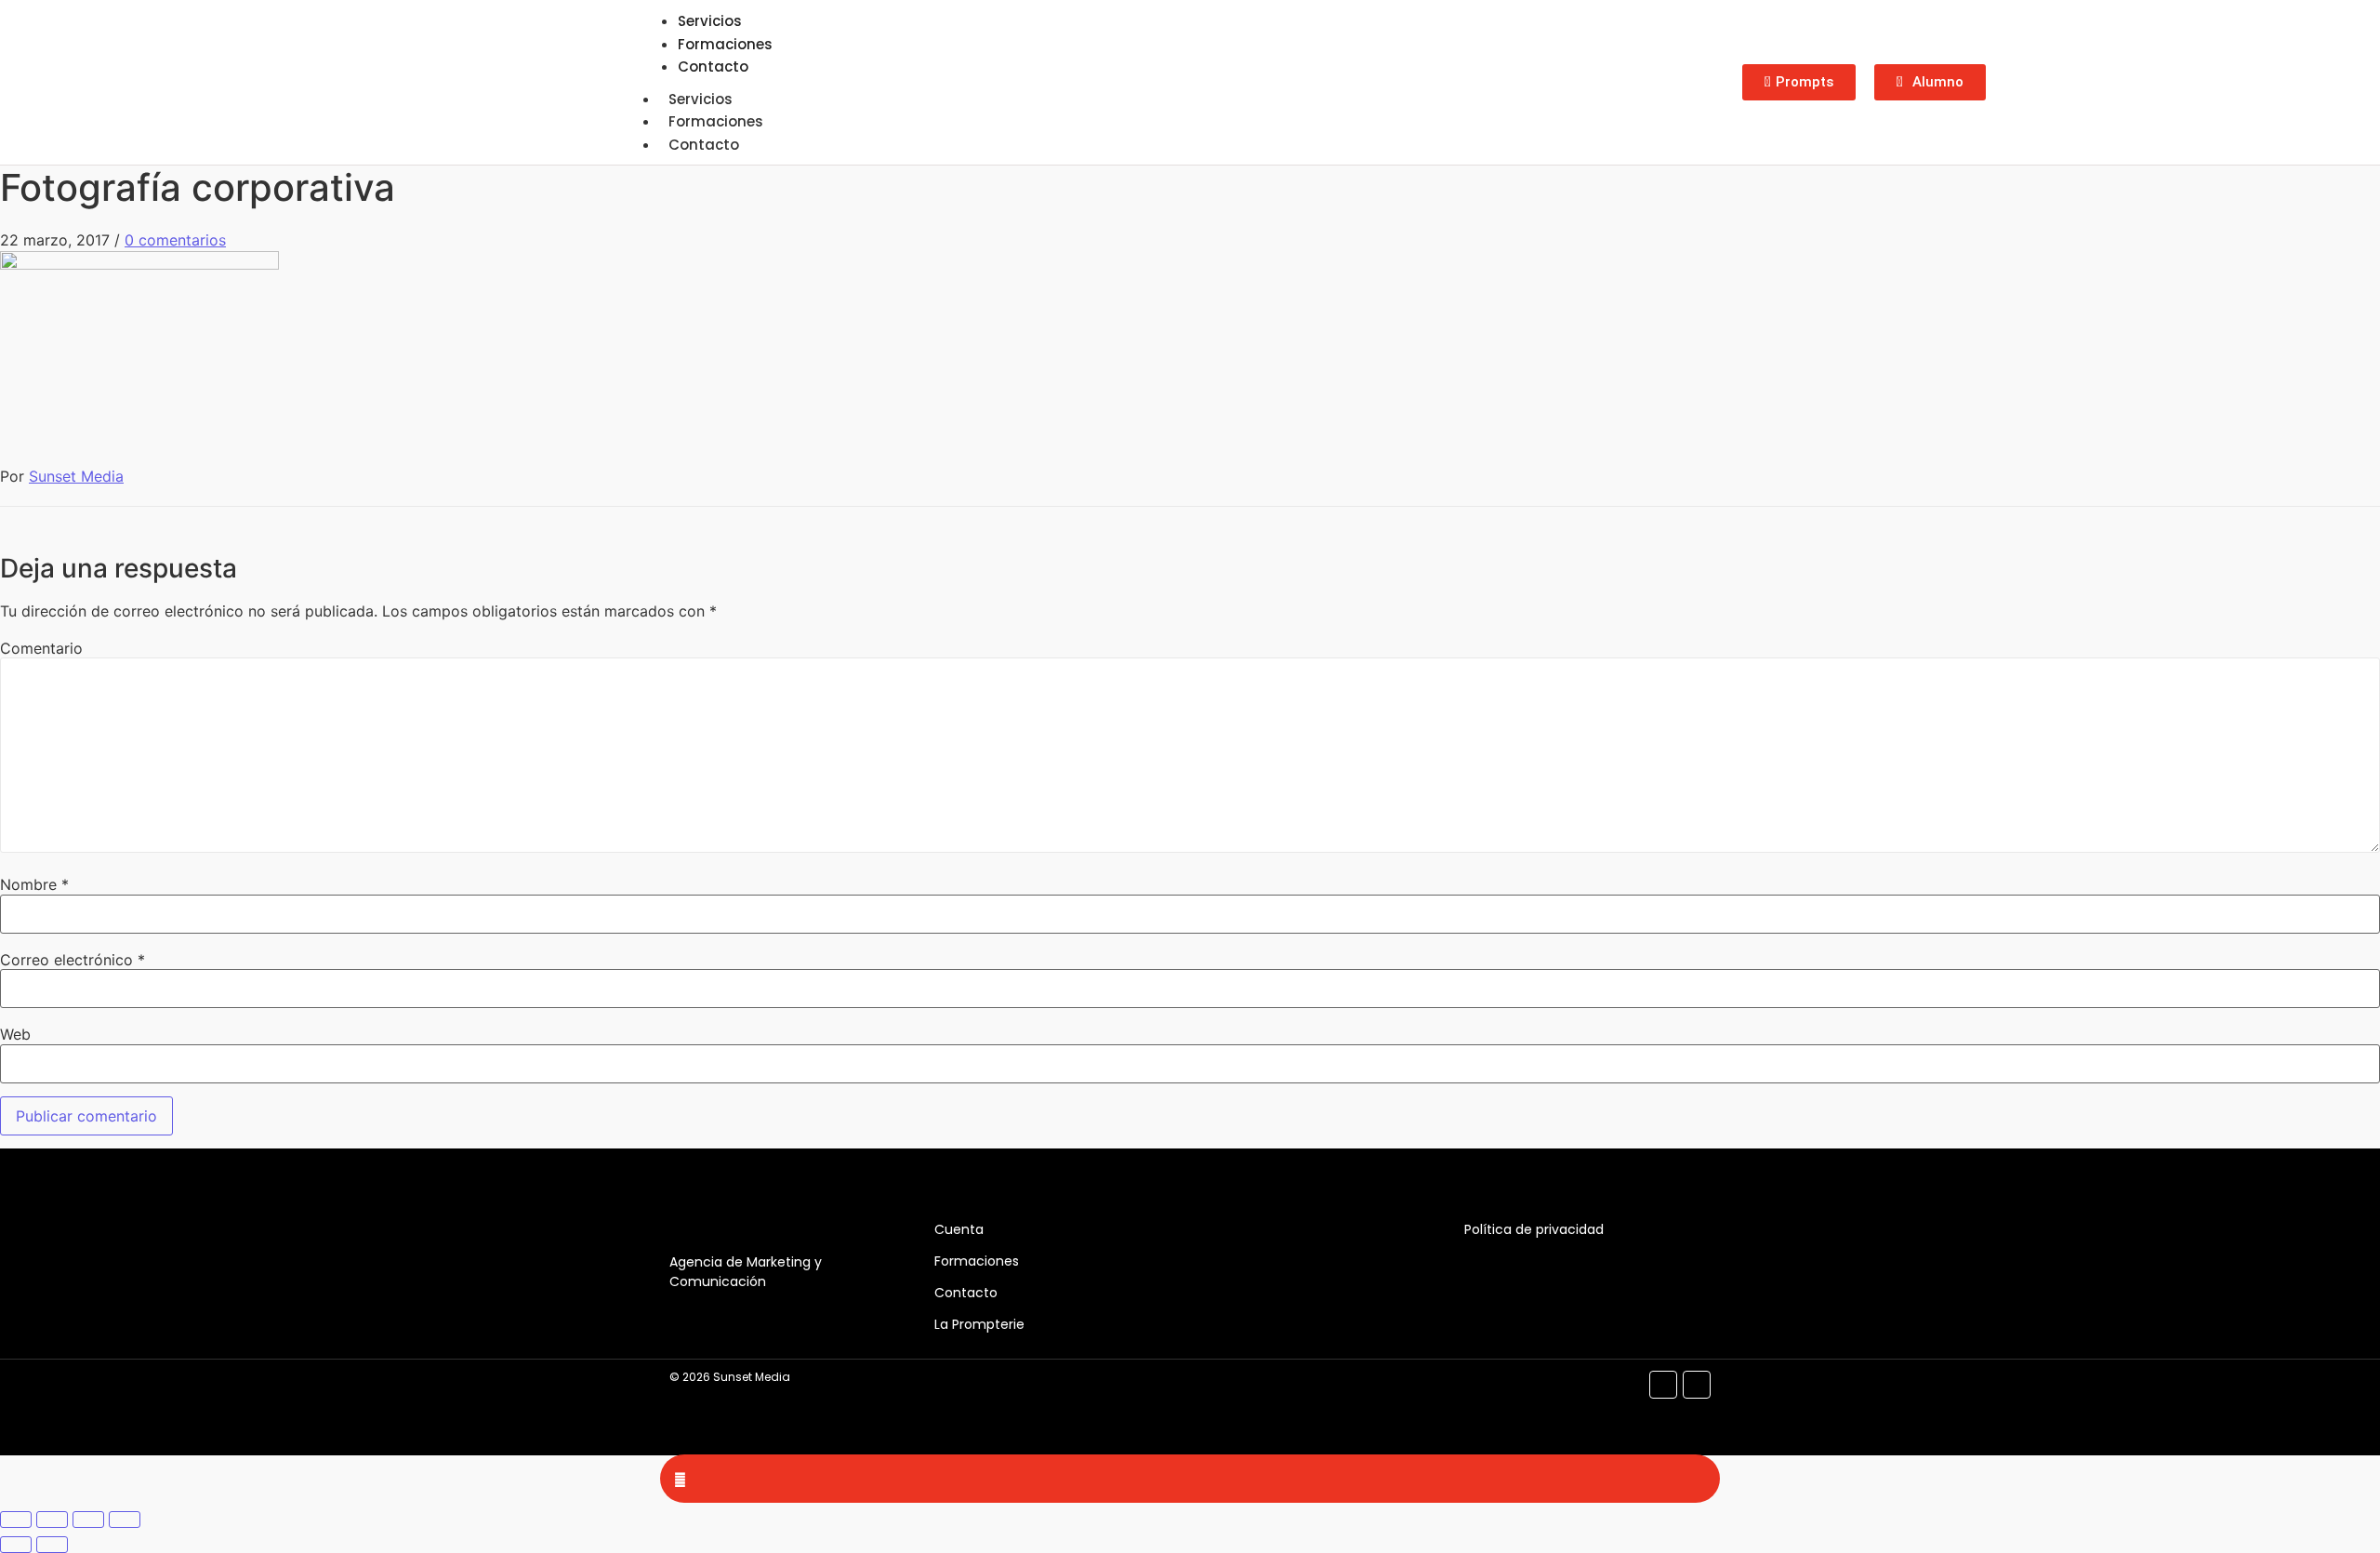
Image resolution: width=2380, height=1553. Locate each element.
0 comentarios (175, 240)
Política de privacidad (1534, 1229)
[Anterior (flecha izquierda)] (16, 1545)
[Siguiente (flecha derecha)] (52, 1545)
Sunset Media (76, 476)
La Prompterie (979, 1324)
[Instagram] (1697, 1385)
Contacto (713, 66)
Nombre (34, 884)
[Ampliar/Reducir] (16, 1520)
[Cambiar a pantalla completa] (52, 1520)
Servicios (701, 99)
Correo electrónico (73, 960)
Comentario (41, 648)
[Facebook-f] (1663, 1385)
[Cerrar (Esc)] (125, 1520)
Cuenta (959, 1229)
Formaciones (716, 121)
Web (15, 1034)
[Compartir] (88, 1520)
